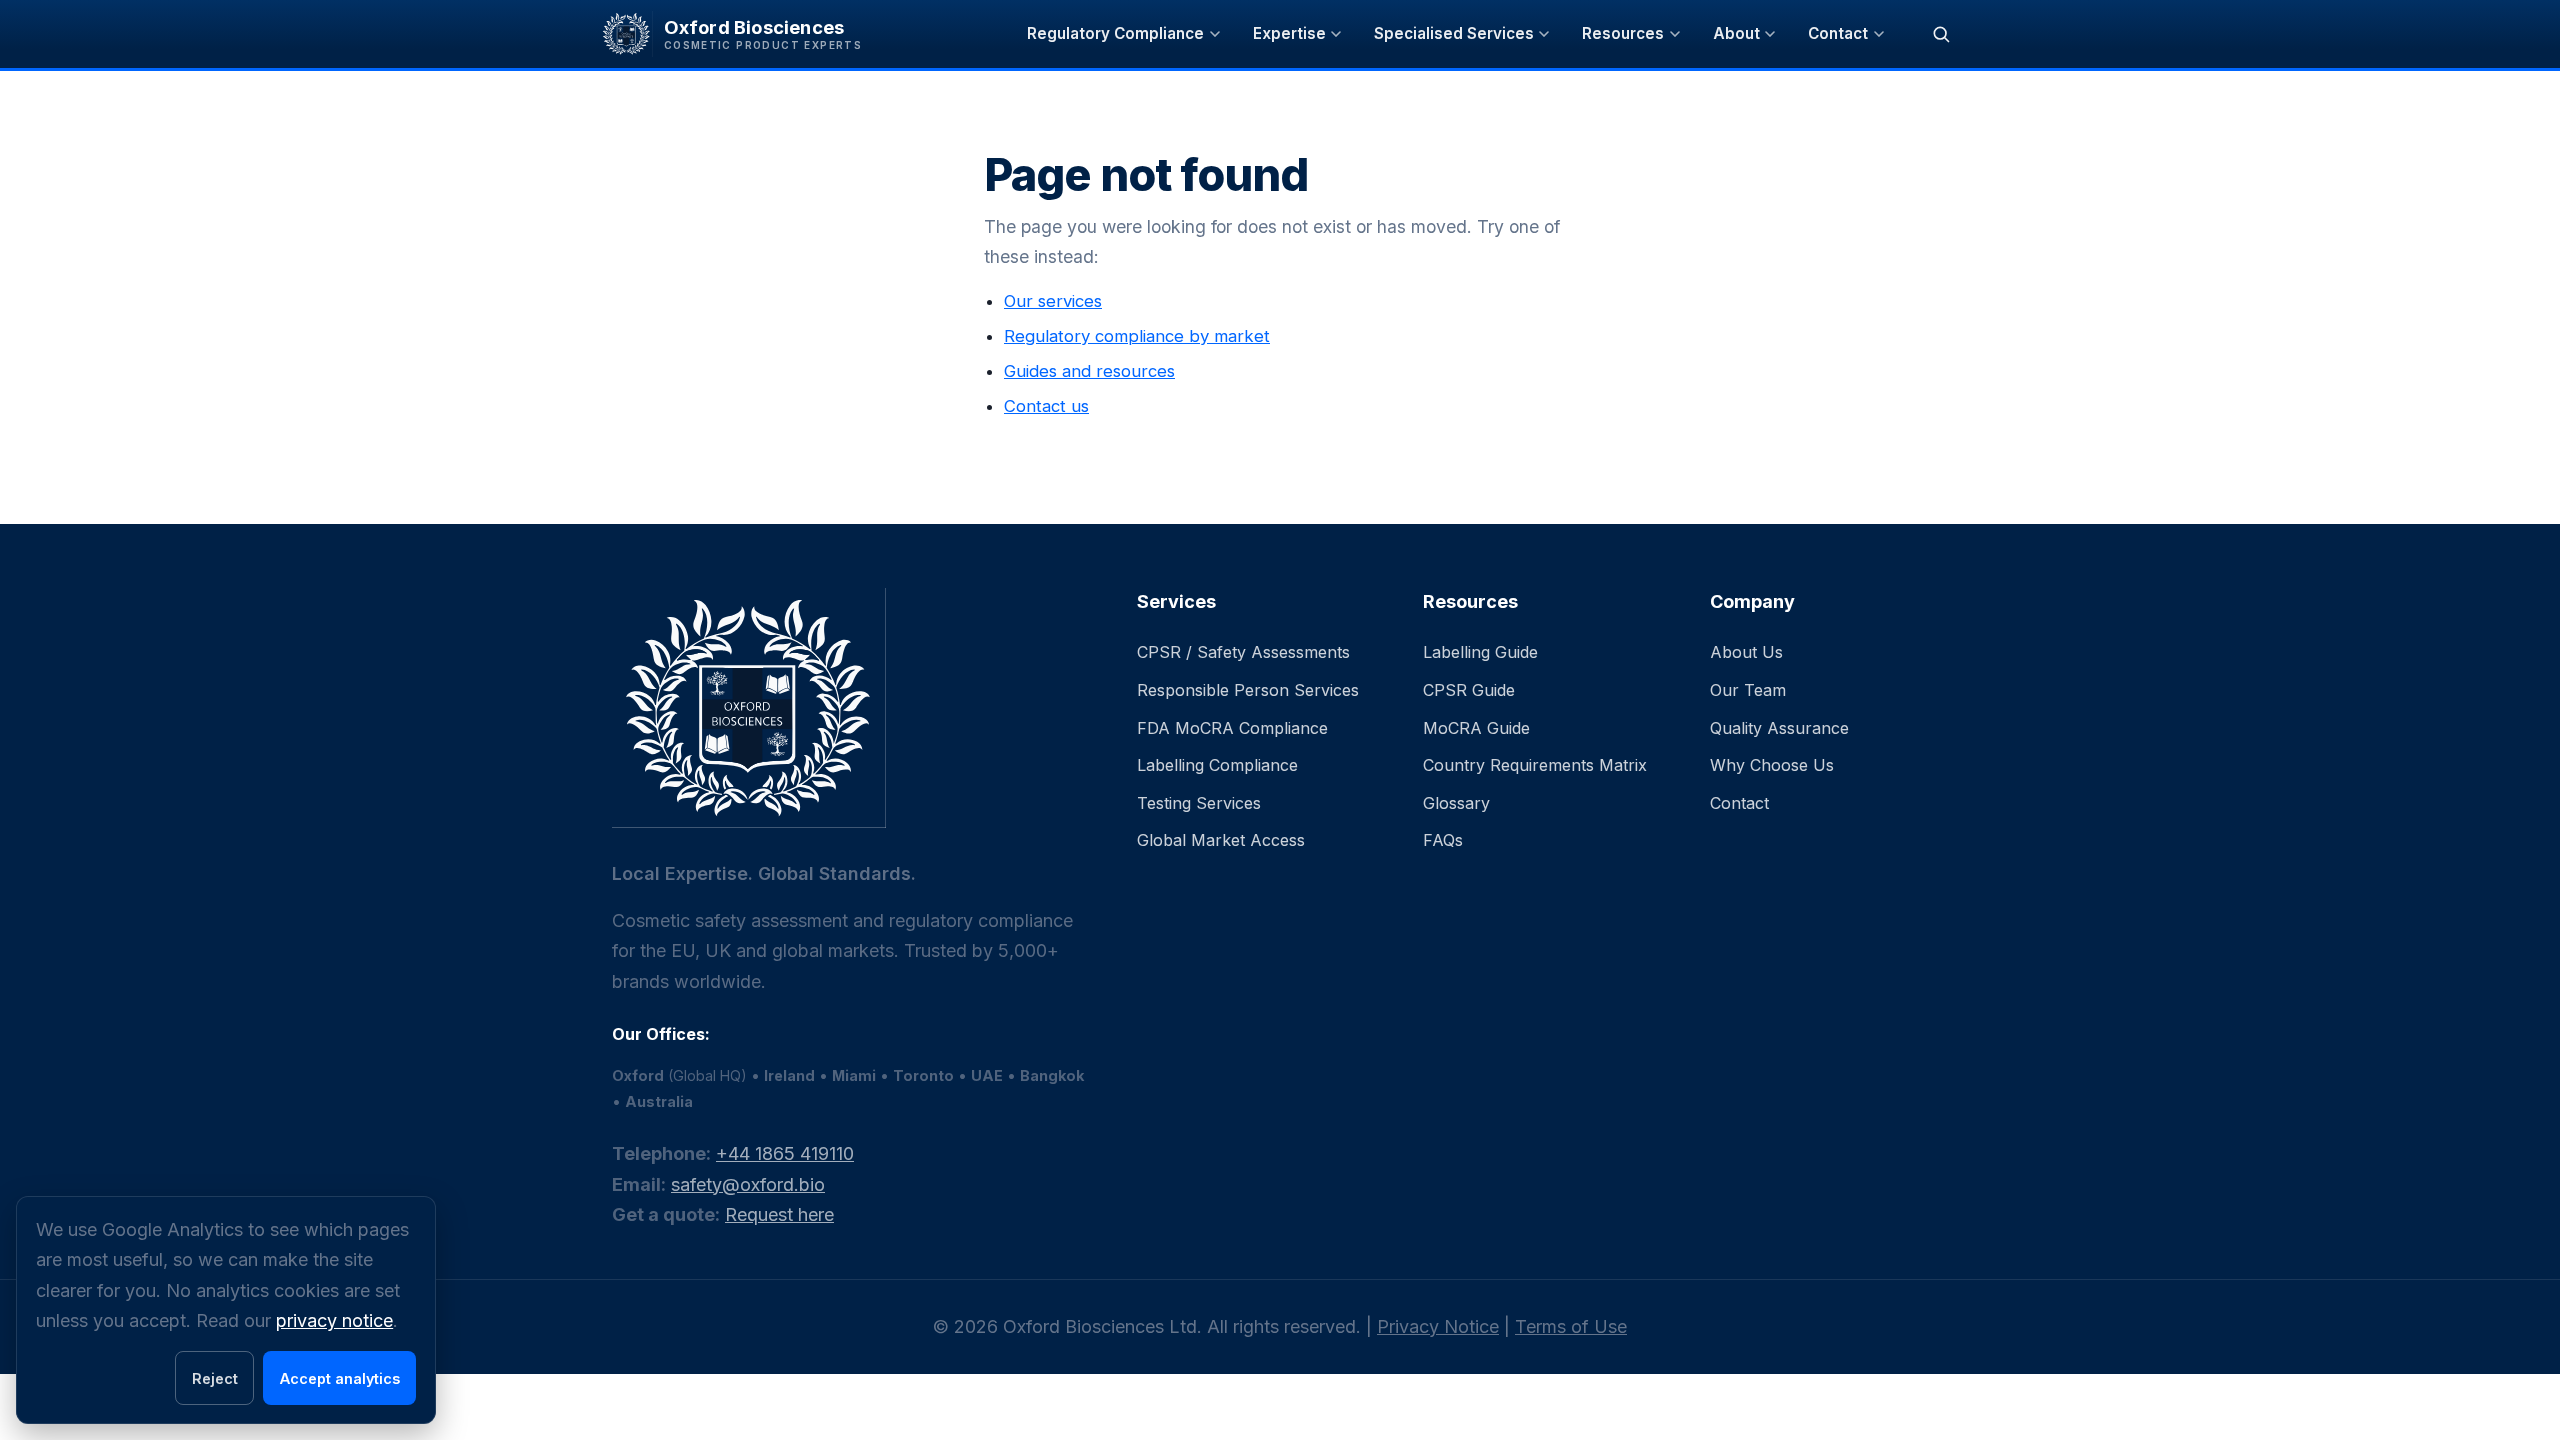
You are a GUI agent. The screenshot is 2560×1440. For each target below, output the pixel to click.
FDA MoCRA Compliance (1232, 728)
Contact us (1046, 406)
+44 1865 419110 (785, 1153)
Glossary (1456, 803)
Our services (1053, 301)
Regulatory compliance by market (1137, 336)
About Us (1746, 652)
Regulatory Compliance (1115, 33)
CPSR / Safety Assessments (1243, 652)
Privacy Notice (1438, 1326)
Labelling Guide (1480, 652)
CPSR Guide (1469, 690)
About (1736, 33)
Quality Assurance (1779, 728)
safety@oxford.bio (748, 1184)
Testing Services (1199, 803)
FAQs (1443, 840)
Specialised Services (1454, 33)
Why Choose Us (1772, 765)
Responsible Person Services (1248, 690)
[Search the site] (1941, 34)
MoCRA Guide (1476, 728)
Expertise (1289, 33)
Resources (1623, 33)
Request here (779, 1214)
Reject (215, 1378)
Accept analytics (340, 1378)
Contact (1838, 33)
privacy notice (334, 1320)
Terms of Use (1571, 1326)
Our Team (1748, 690)
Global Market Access (1221, 840)
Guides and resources (1089, 371)
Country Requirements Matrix (1535, 765)
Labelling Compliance (1217, 765)
